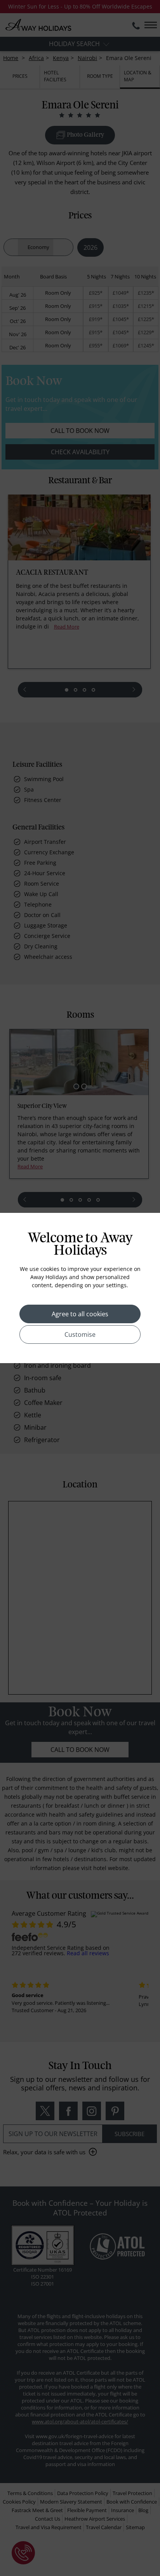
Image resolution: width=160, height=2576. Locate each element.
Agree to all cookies (80, 1314)
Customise (80, 1334)
